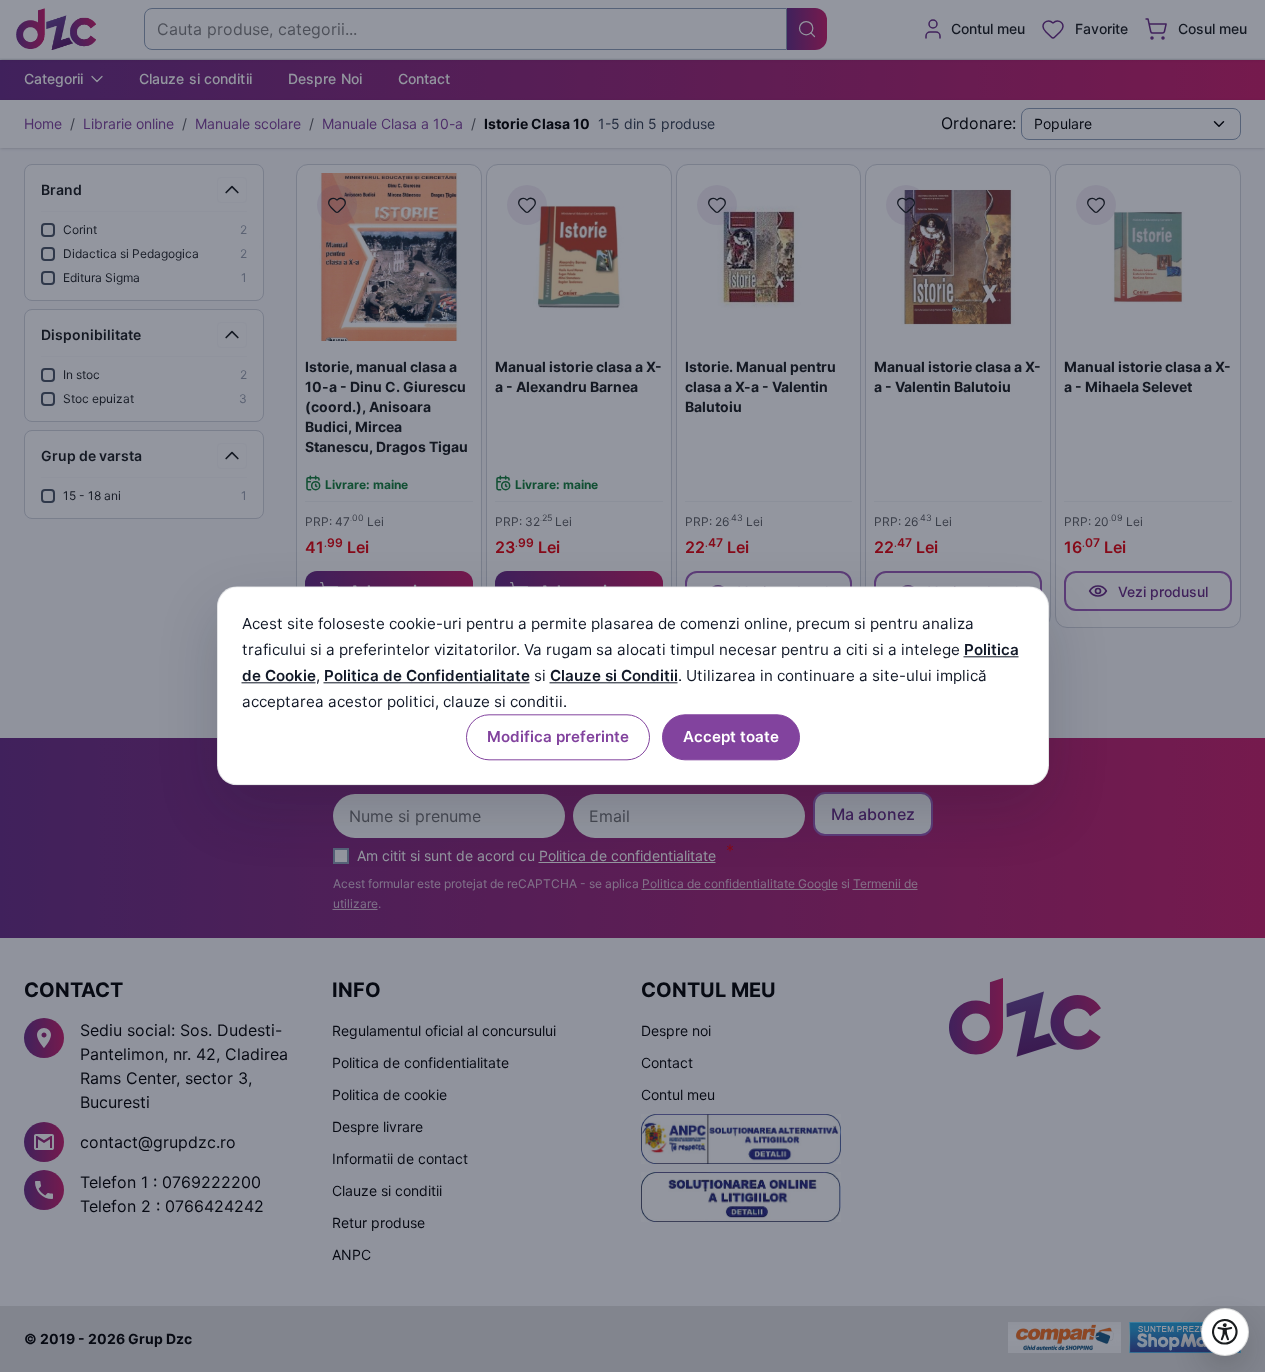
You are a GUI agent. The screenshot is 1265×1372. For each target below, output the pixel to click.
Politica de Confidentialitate (427, 675)
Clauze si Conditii (614, 675)
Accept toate (731, 737)
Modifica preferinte (558, 737)
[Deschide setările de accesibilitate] (1225, 1332)
